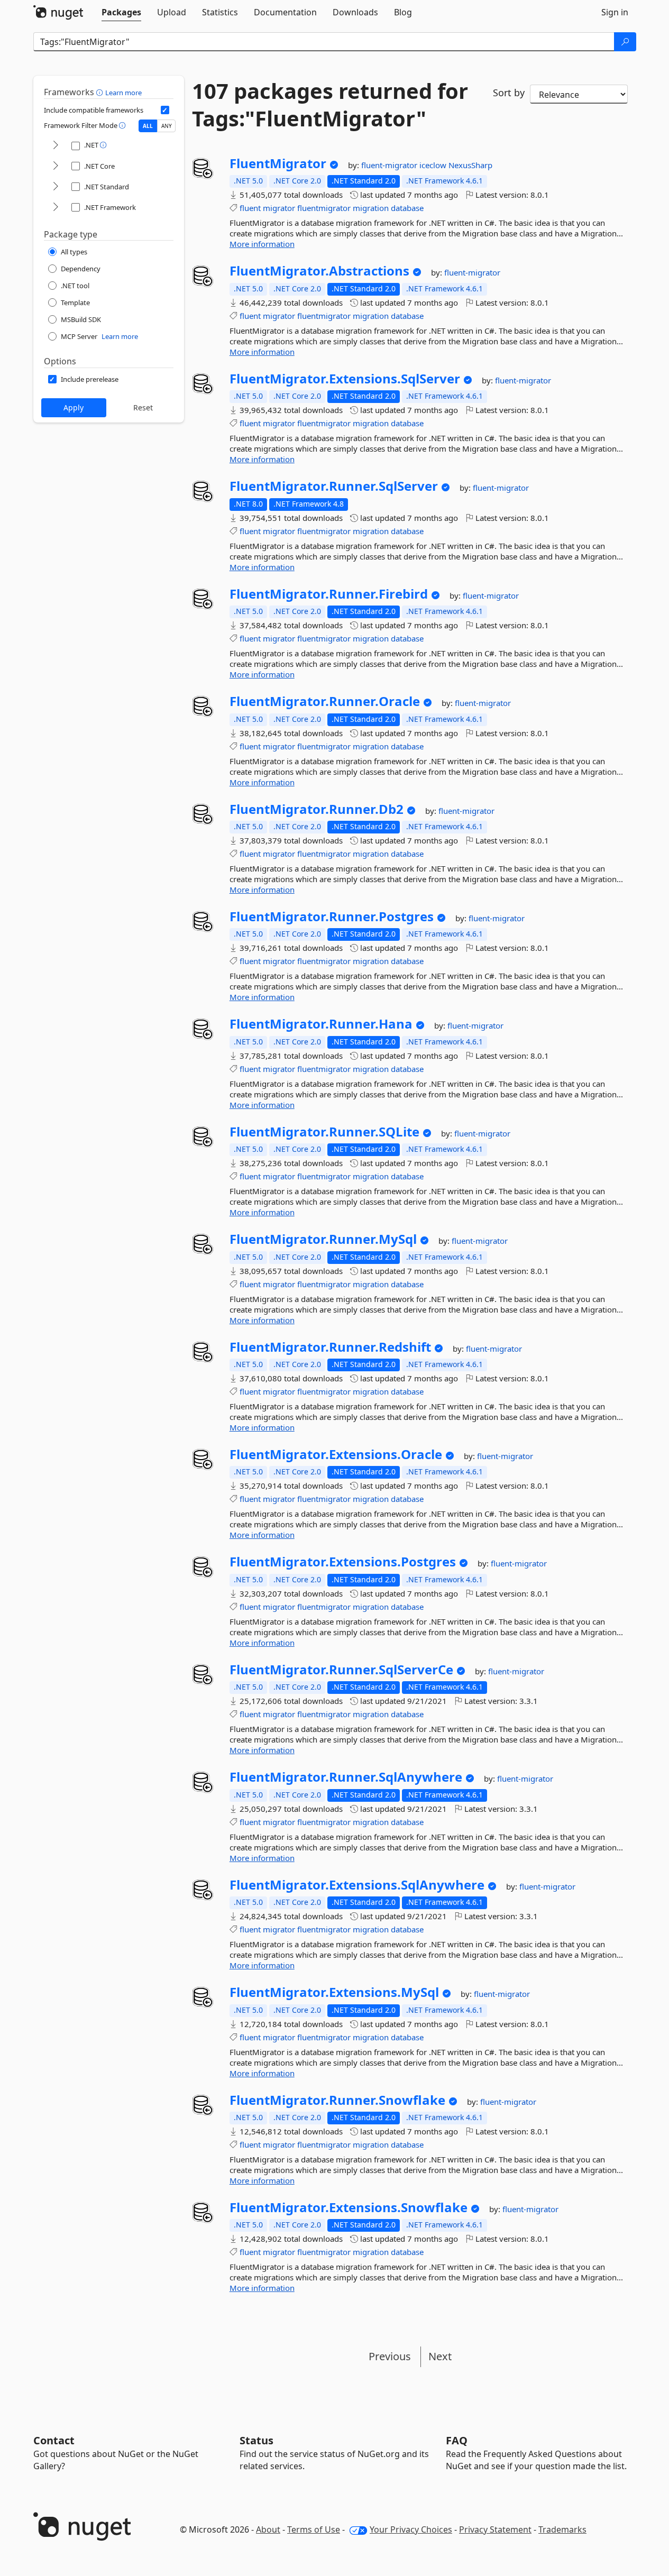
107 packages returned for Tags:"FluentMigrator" (330, 105)
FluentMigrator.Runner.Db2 (317, 809)
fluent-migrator (390, 165)
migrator (279, 208)
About (268, 2529)
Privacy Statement (495, 2529)
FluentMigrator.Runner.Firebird (329, 594)
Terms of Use (314, 2529)
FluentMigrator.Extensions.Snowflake (349, 2207)
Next (440, 2356)
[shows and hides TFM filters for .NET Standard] (56, 187)
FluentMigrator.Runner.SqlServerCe (341, 1670)
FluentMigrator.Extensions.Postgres (343, 1562)
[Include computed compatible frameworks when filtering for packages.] (165, 110)
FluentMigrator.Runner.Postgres (332, 916)
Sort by (509, 93)
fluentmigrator (324, 208)
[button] (101, 92)
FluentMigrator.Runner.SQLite (324, 1132)
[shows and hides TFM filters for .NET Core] (56, 166)
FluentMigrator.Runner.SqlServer (334, 486)
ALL (148, 126)
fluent (250, 208)
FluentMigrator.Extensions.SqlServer (345, 379)
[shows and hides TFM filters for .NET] (56, 146)
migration (371, 208)
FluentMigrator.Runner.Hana (321, 1024)
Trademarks (562, 2529)
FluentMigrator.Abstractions (319, 271)
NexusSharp (470, 165)
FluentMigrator (278, 163)
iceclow (434, 165)
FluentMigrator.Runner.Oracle (325, 701)
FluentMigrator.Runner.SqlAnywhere (346, 1777)
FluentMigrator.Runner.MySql (323, 1239)
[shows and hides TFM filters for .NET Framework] (56, 208)
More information (262, 244)
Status (256, 2440)
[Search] (625, 42)
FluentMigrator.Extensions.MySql (334, 1992)
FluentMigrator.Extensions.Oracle (336, 1454)
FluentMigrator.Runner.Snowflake (337, 2100)
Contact (54, 2440)
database (407, 208)
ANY (167, 126)
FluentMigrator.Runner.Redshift (330, 1347)
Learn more (123, 93)
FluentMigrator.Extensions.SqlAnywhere (357, 1885)
